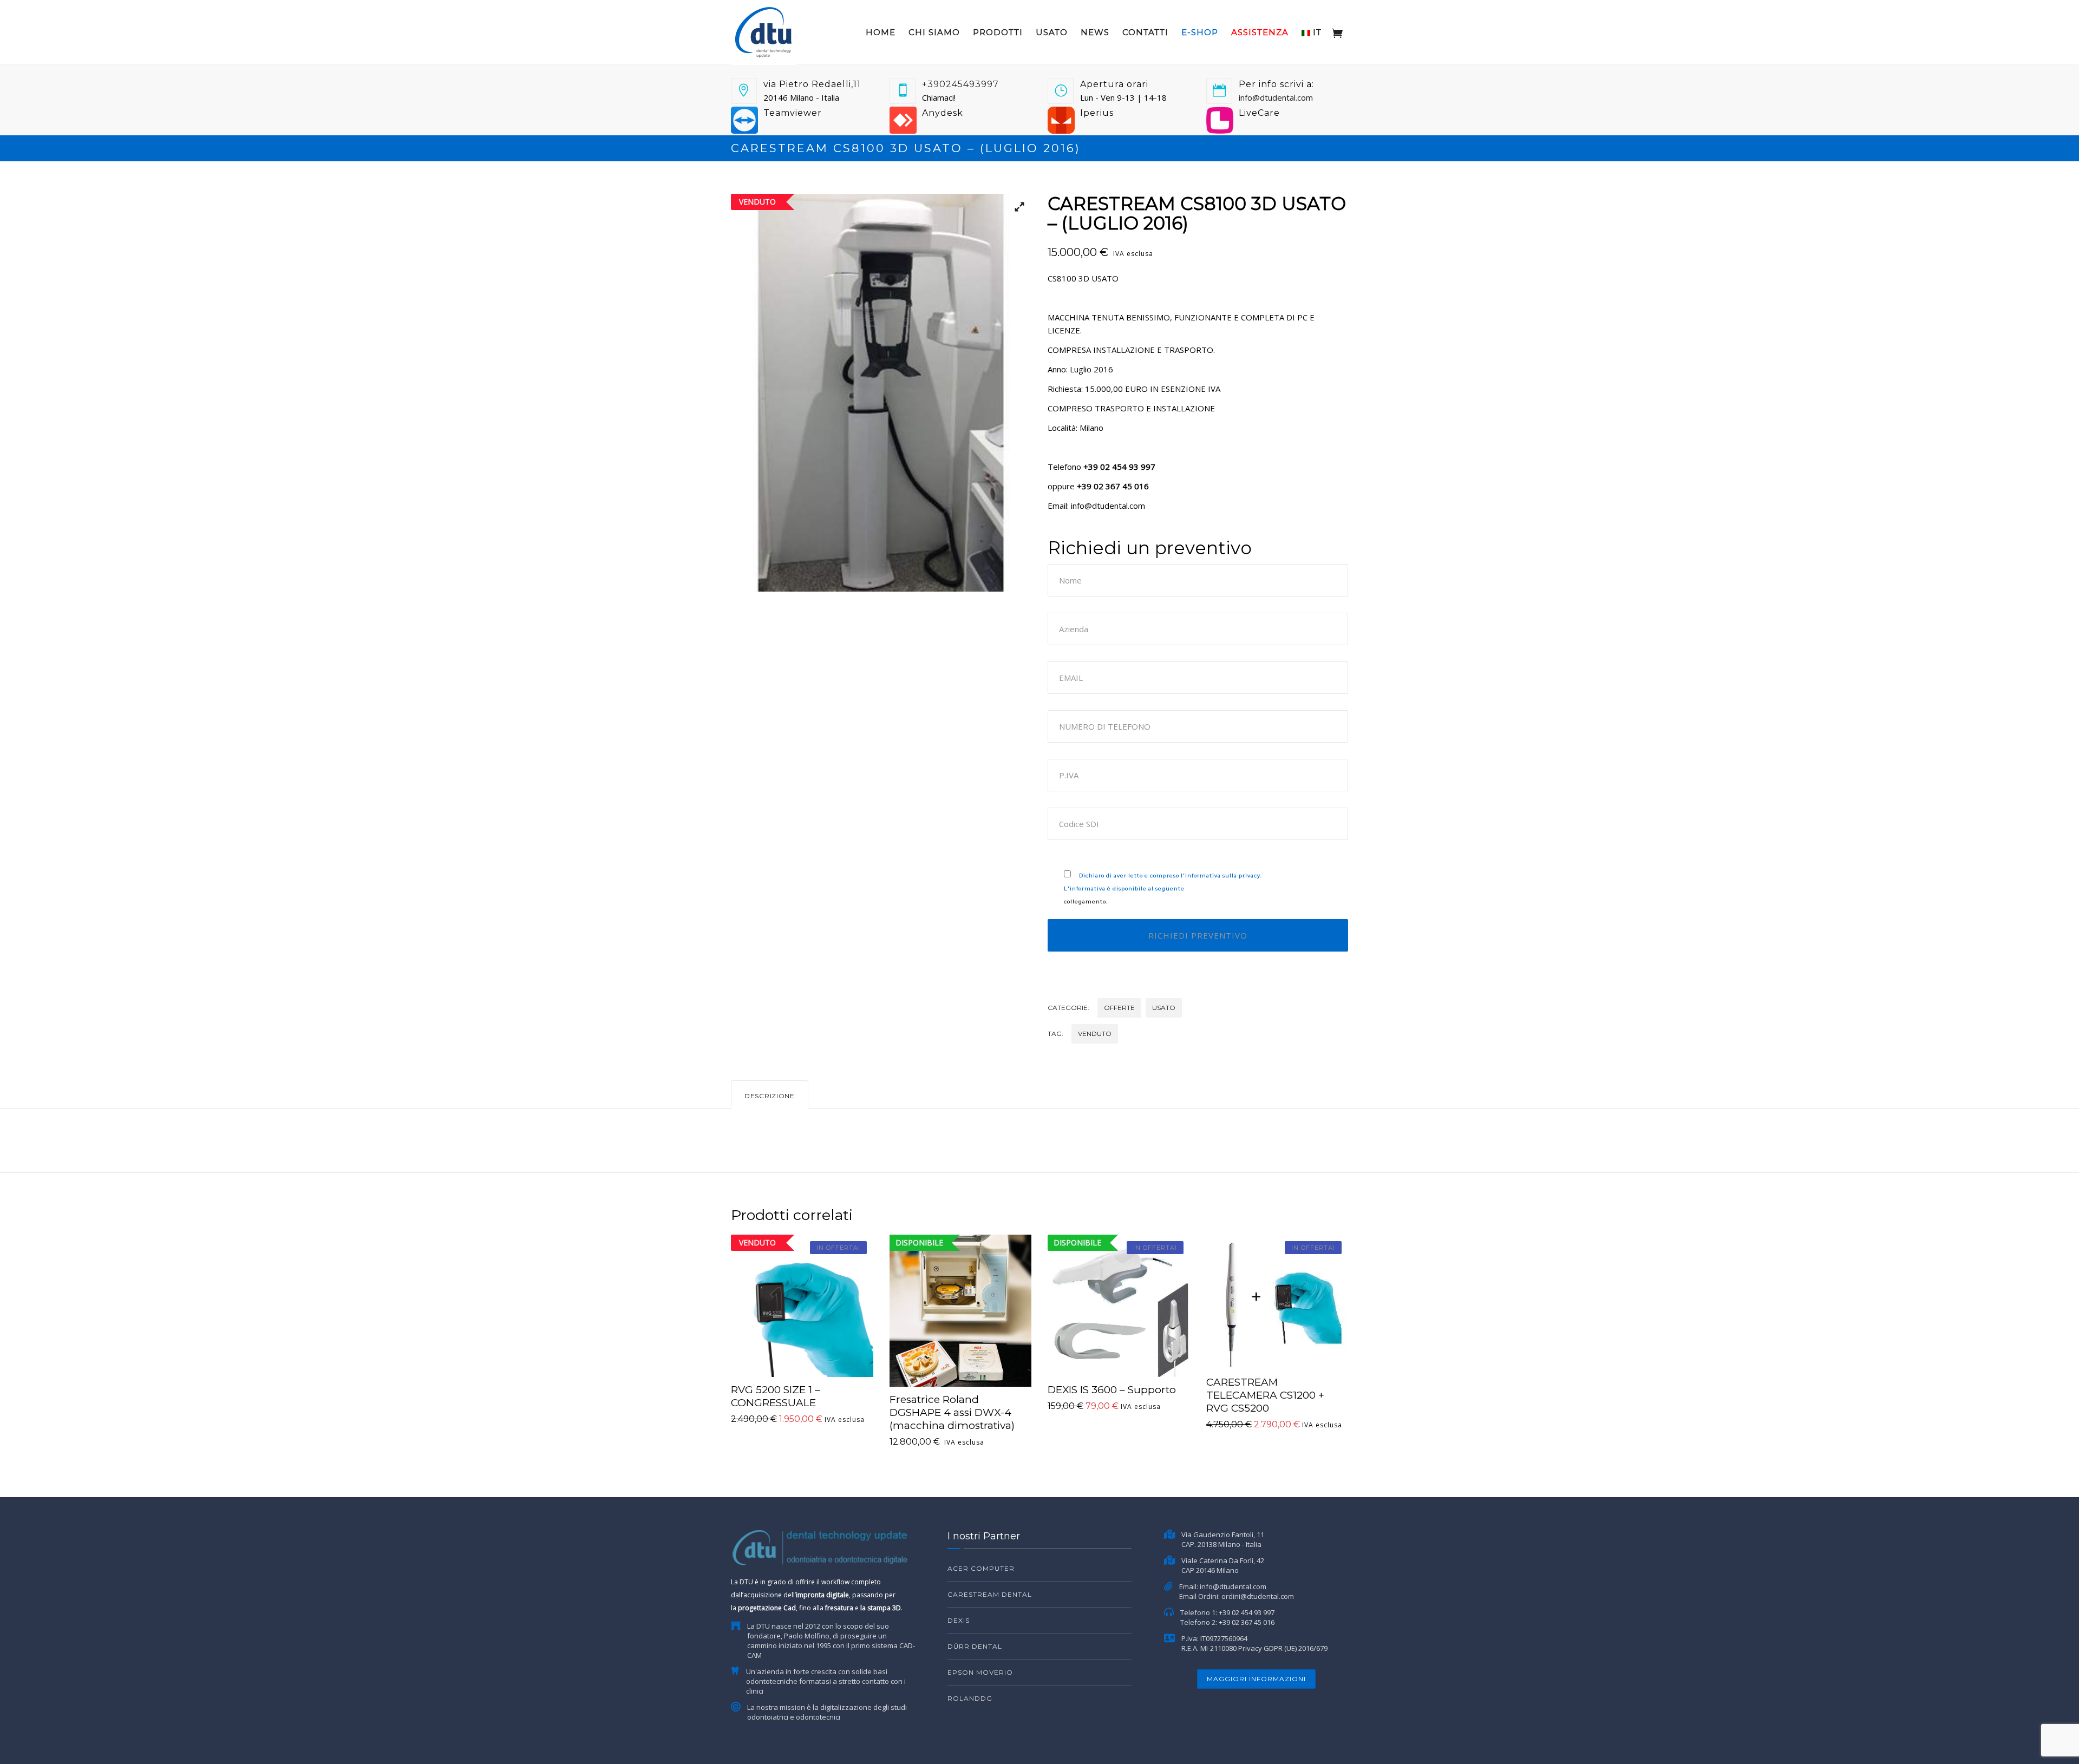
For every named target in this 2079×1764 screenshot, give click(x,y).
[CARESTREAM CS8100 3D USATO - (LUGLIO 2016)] (881, 393)
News (1095, 32)
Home (881, 32)
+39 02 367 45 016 (1247, 1622)
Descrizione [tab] (770, 1096)
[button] (1015, 210)
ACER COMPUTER (981, 1568)
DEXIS (959, 1620)
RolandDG (970, 1698)
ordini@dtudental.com (1258, 1596)
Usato (1052, 32)
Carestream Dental (990, 1594)
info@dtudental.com (1276, 97)
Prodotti (998, 32)
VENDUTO (1095, 1034)
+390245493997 (960, 84)
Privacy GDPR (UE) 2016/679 (1283, 1648)
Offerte (1119, 1008)
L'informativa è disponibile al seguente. (1163, 888)
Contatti (1145, 32)
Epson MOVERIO (980, 1672)
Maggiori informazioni (1256, 1679)
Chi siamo (934, 32)
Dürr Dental (975, 1646)
